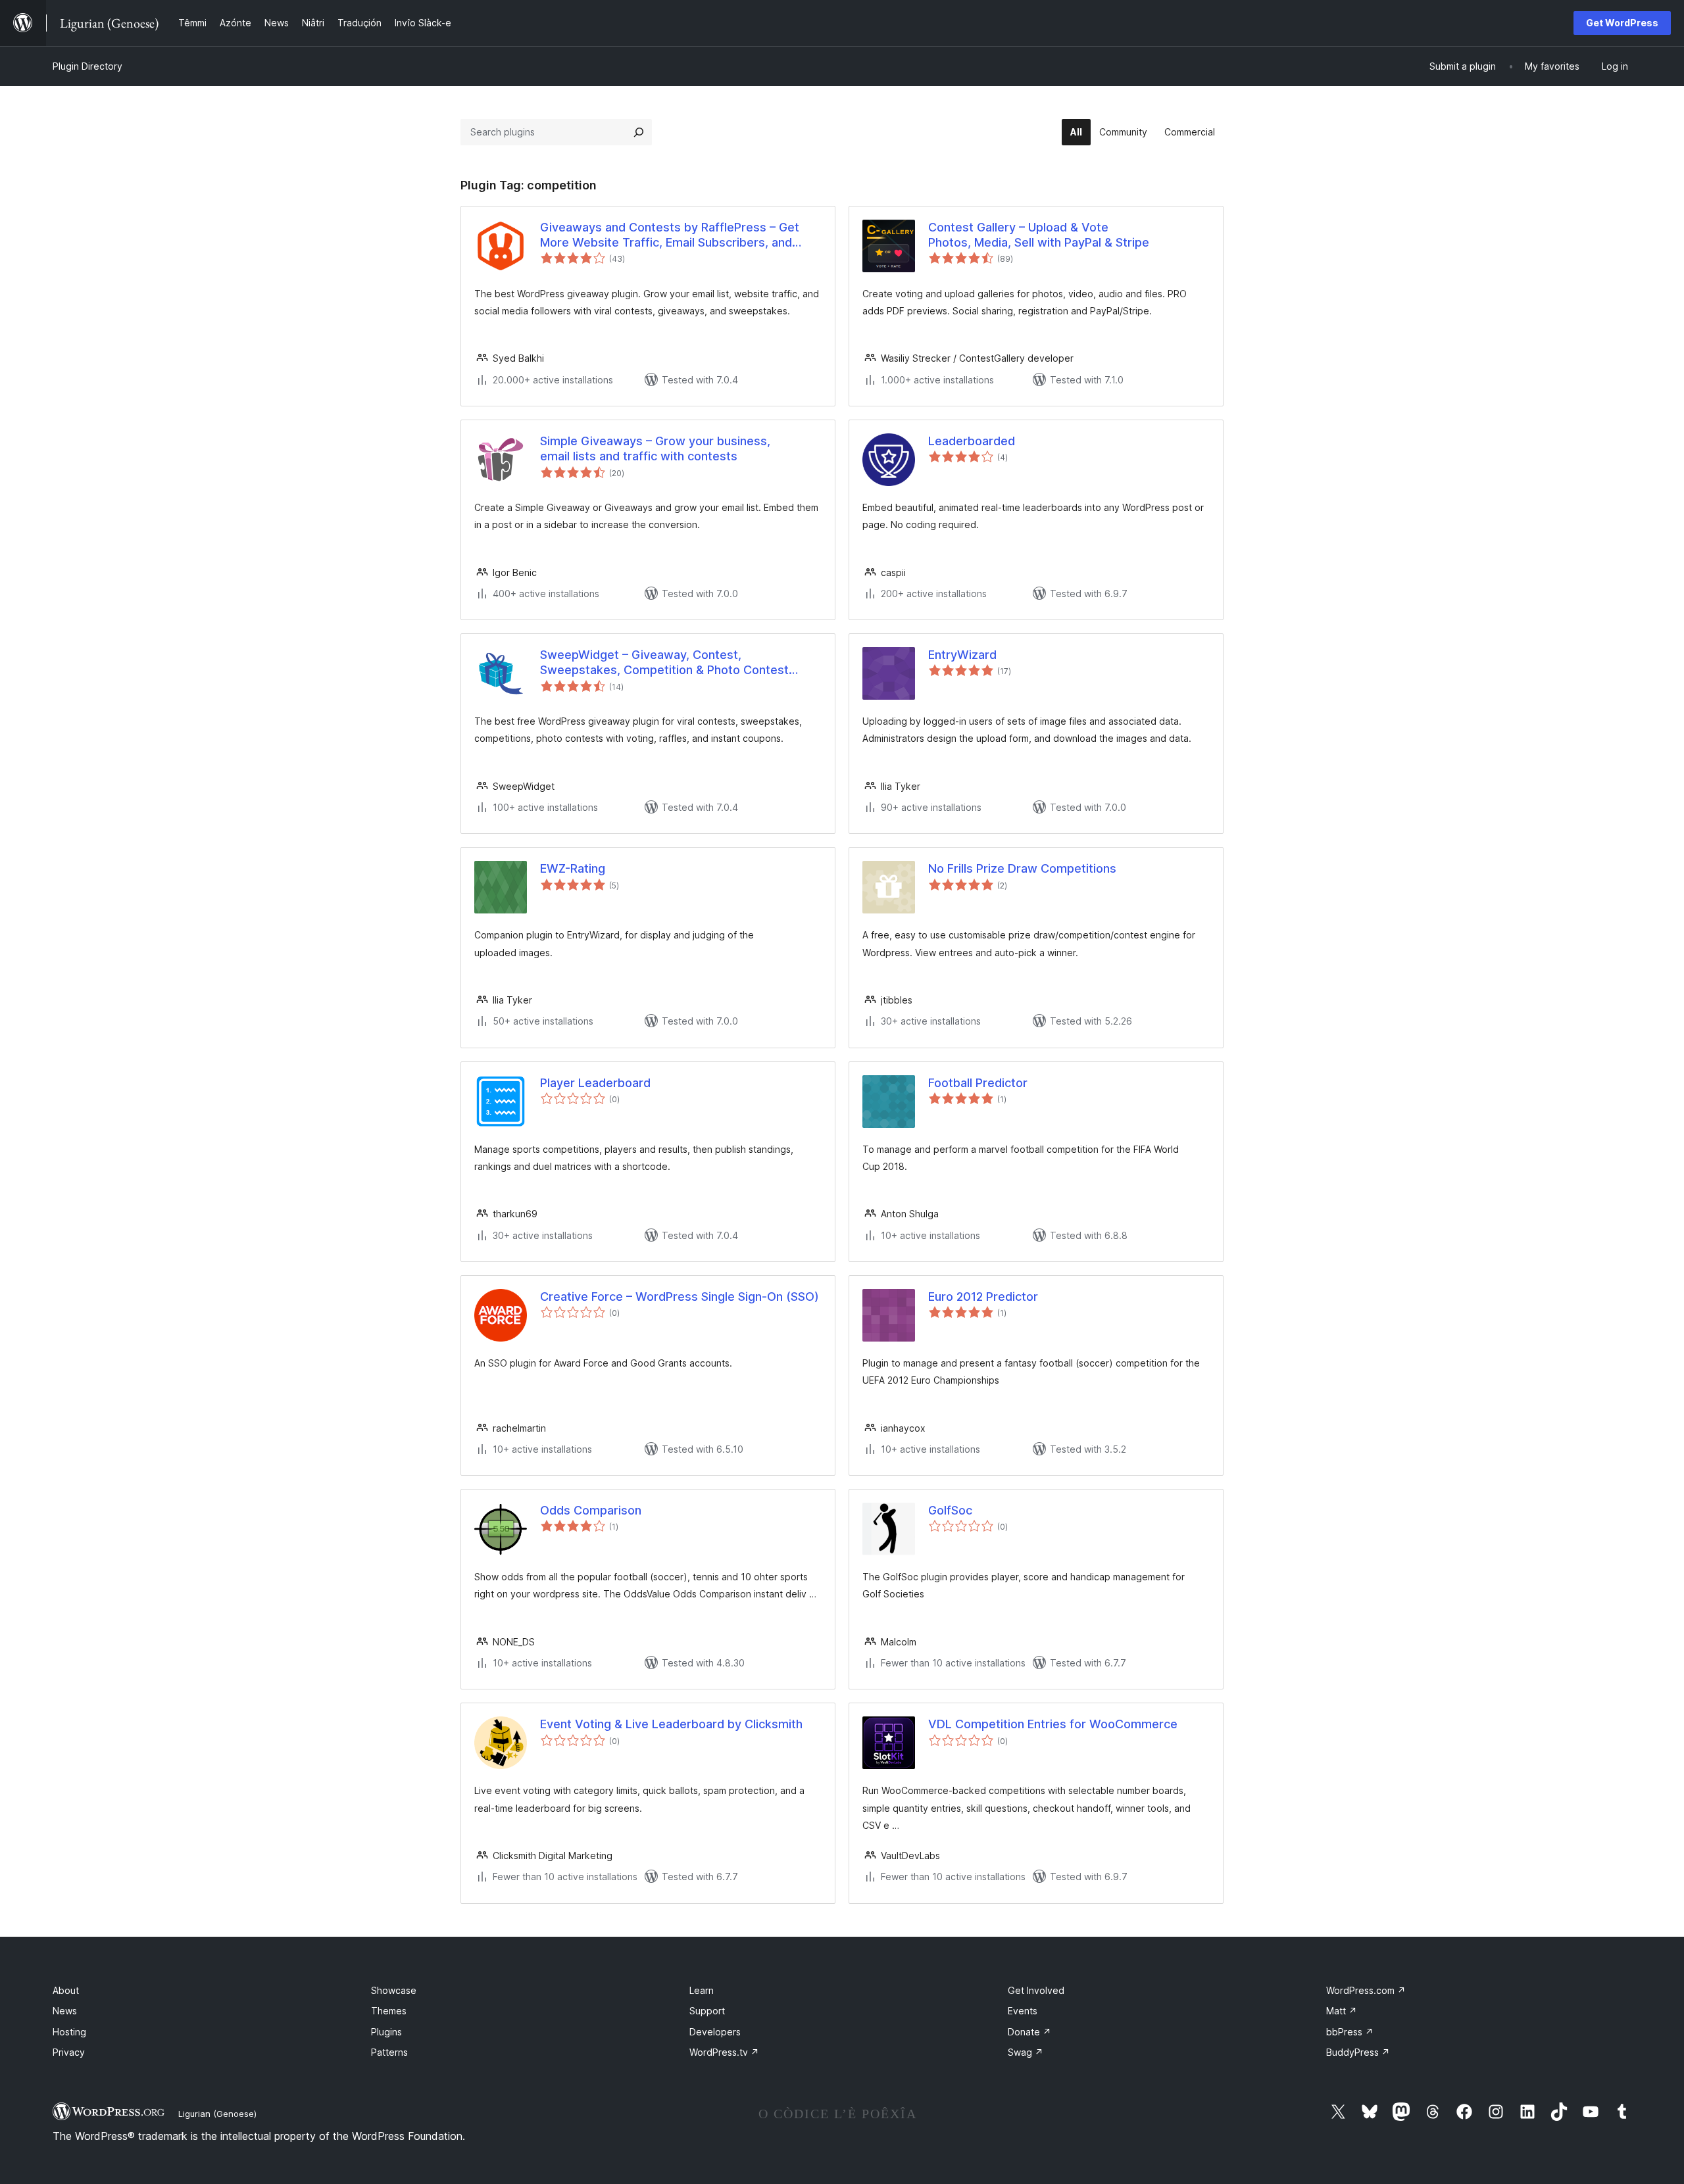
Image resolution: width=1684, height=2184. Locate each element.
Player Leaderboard (595, 1083)
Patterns (389, 2052)
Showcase (394, 1990)
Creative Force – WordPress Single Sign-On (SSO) (680, 1297)
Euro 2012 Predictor (983, 1297)
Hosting (69, 2032)
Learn (702, 1990)
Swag (1026, 2052)
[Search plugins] (639, 132)
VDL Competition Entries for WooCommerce (1053, 1724)
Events (1023, 2011)
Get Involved (1036, 1990)
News (65, 2011)
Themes (389, 2011)
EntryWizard (962, 655)
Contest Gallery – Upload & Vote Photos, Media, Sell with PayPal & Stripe (1039, 235)
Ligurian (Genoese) (217, 2114)
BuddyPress (1358, 2052)
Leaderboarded (972, 441)
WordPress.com (1366, 1990)
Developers (715, 2032)
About (66, 1990)
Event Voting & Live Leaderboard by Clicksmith (671, 1724)
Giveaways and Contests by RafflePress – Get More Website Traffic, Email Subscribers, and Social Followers (670, 235)
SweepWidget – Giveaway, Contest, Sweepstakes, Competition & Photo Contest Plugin (664, 663)
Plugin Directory (87, 66)
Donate (1029, 2032)
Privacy (69, 2052)
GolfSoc (950, 1510)
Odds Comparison (591, 1510)
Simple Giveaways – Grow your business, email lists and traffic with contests (655, 449)
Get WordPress (1622, 23)
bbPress (1350, 2032)
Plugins (386, 2032)
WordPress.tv (724, 2052)
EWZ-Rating (573, 868)
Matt (1342, 2011)
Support (707, 2011)
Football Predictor (978, 1083)
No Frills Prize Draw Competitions (1022, 868)
